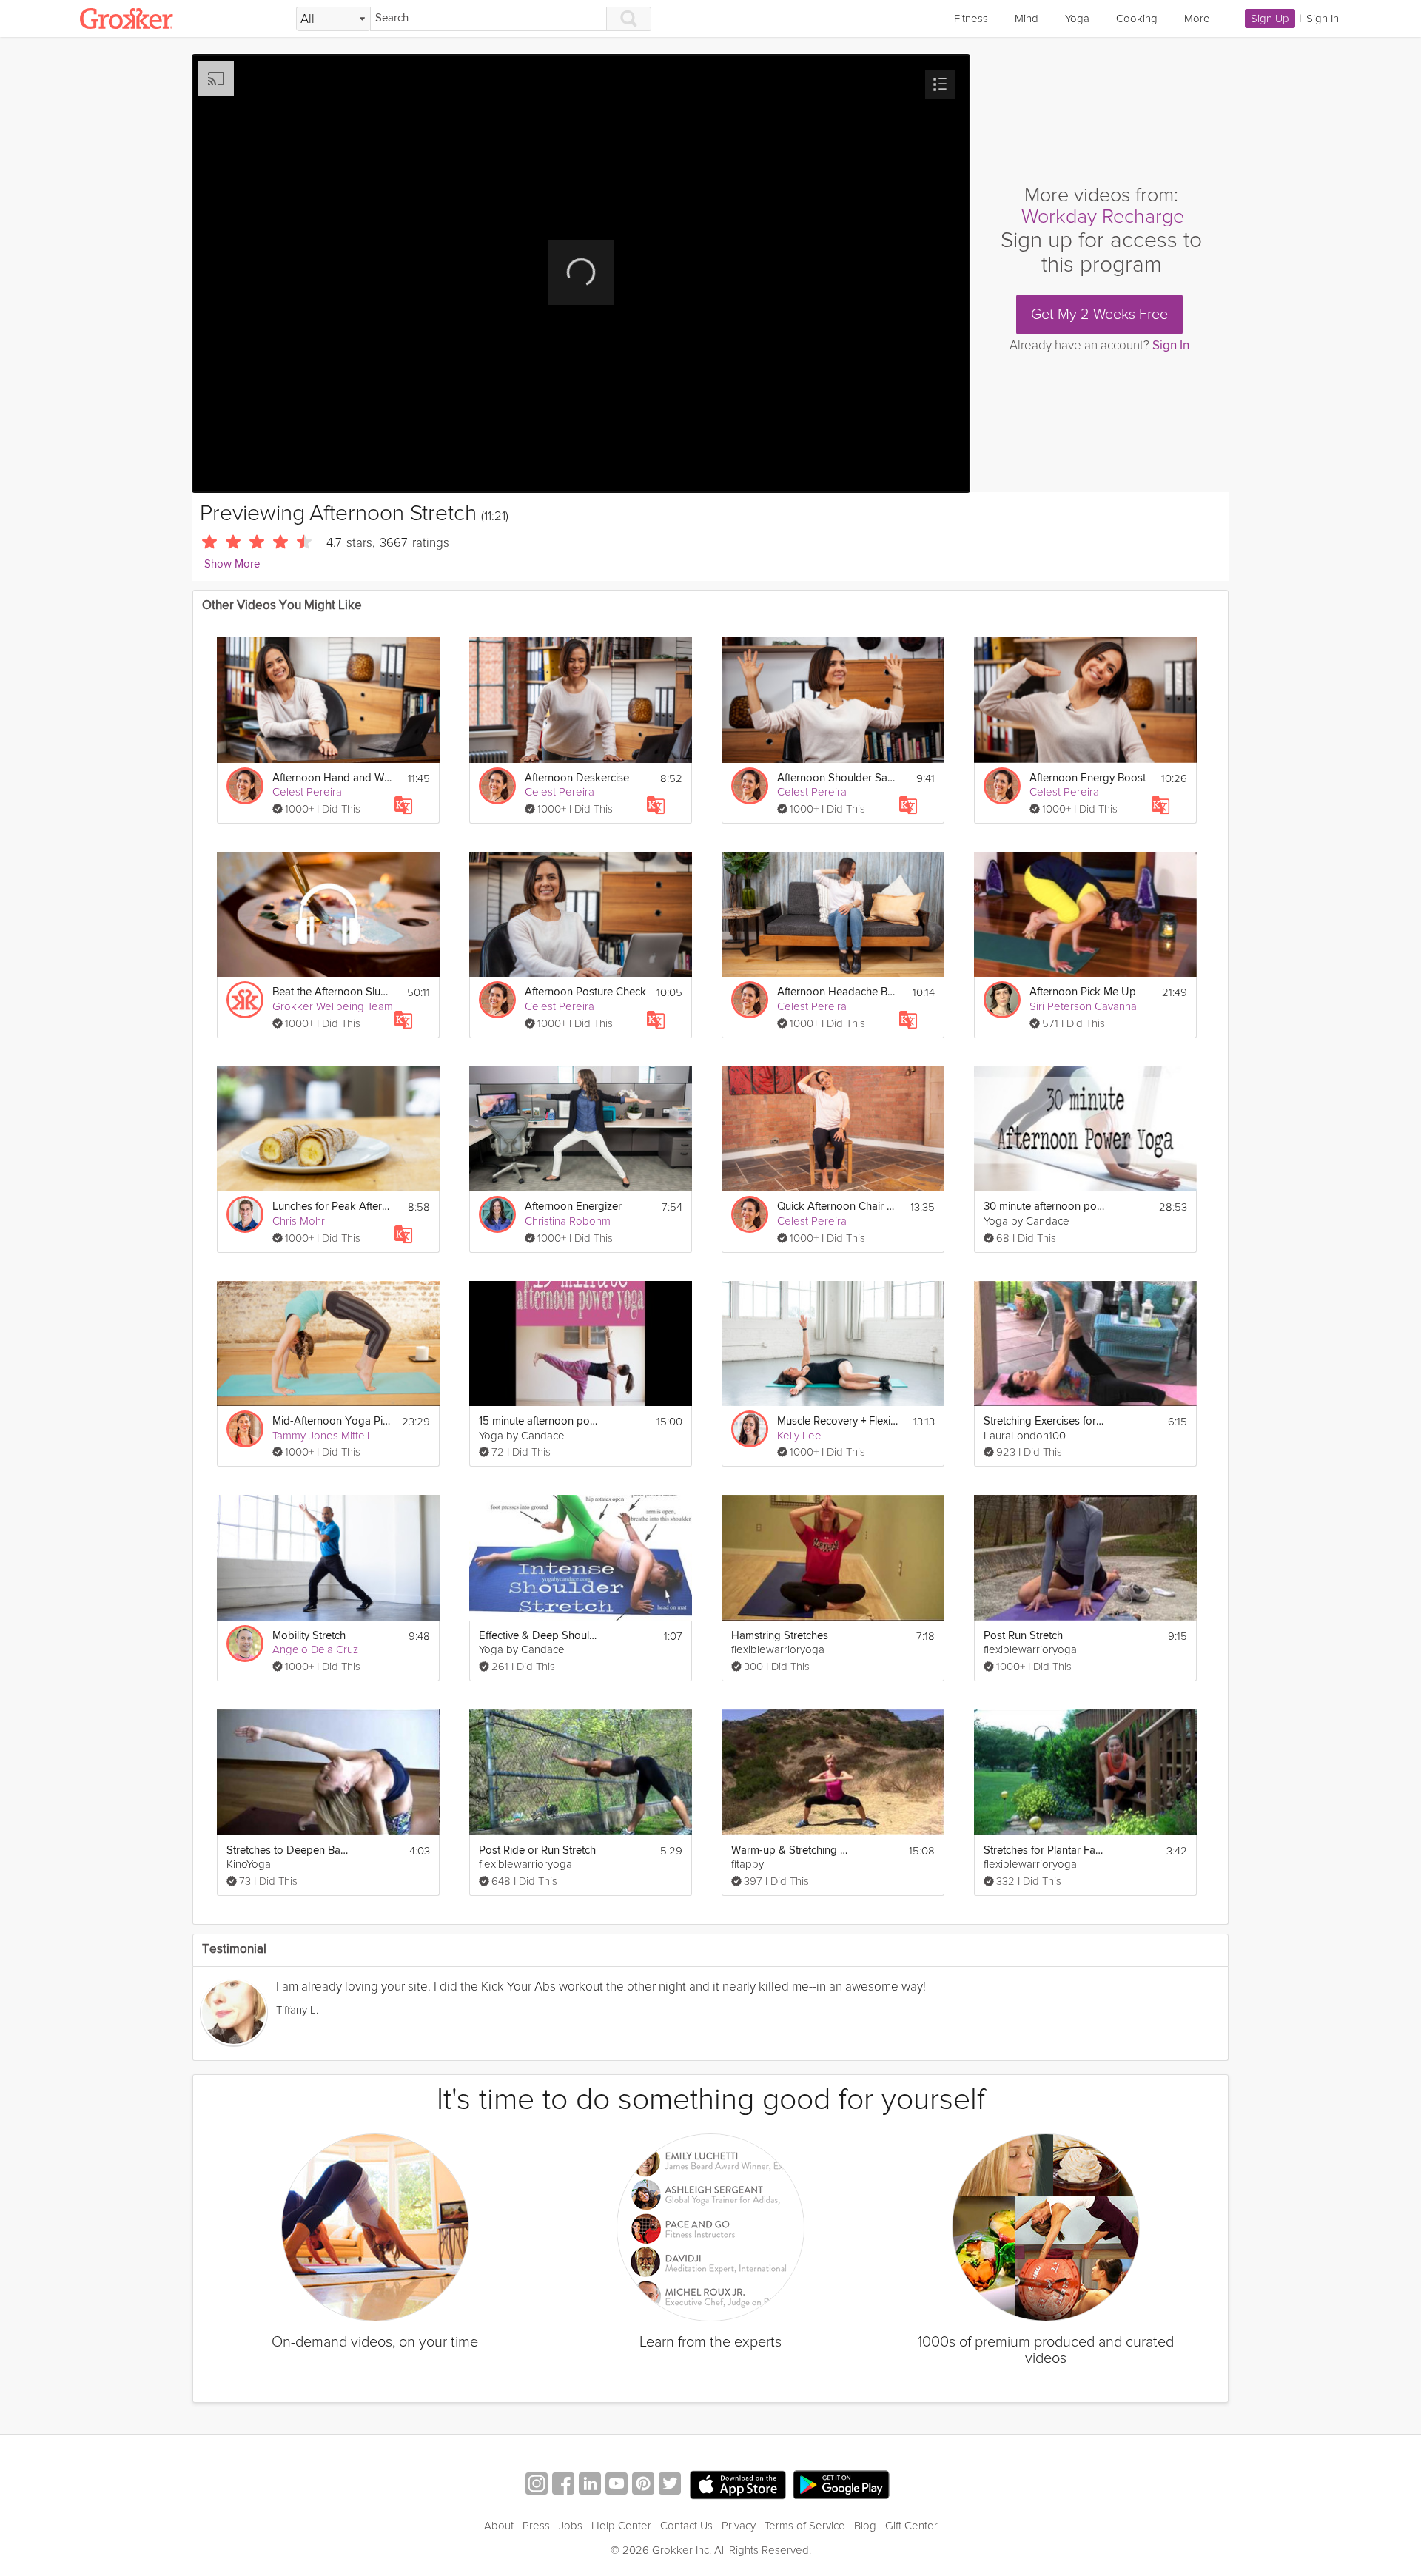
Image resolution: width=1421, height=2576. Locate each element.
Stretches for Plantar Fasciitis (1045, 1850)
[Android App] (841, 2485)
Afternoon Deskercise (577, 778)
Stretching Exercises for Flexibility (1045, 1421)
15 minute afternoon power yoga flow (540, 1421)
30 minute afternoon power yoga (1045, 1207)
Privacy (739, 2526)
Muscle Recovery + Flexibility (838, 1421)
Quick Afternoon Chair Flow (838, 1207)
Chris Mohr (299, 1221)
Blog (865, 2526)
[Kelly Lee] (750, 1429)
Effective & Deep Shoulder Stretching (540, 1636)
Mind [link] (1027, 19)
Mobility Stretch (309, 1636)
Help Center (621, 2526)
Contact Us (686, 2526)
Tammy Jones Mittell (321, 1436)
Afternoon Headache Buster (838, 992)
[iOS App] (738, 2485)
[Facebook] (563, 2485)
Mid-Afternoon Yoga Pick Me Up (333, 1421)
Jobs (571, 2526)
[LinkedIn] (590, 2485)
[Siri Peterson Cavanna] (1002, 1000)
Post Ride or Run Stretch (537, 1850)
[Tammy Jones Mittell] (245, 1429)
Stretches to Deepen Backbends (288, 1850)
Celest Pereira (307, 792)
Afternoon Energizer (573, 1207)
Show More (232, 564)
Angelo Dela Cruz (315, 1649)
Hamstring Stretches (780, 1636)
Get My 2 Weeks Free (1099, 315)
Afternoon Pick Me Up (1083, 992)
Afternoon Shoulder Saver (838, 778)
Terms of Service (805, 2526)
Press (536, 2526)
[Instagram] (537, 2485)
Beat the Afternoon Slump (333, 992)
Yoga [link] (1077, 19)
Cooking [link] (1137, 19)
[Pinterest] (643, 2485)
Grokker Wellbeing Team (333, 1006)
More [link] (1197, 19)
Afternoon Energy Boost (1088, 778)
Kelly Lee (799, 1436)
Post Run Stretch (1023, 1636)
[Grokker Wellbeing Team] (245, 1000)
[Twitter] (670, 2485)
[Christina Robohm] (497, 1214)
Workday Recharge (1103, 216)
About (499, 2526)
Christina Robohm (568, 1221)
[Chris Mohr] (245, 1214)
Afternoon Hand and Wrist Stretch (333, 778)
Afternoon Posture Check (585, 992)
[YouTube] (617, 2485)
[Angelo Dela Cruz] (245, 1644)
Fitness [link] (971, 19)
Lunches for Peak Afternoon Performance (333, 1207)
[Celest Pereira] (245, 786)
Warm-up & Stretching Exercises (792, 1850)
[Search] (629, 19)
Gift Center (911, 2526)
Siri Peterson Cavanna (1083, 1006)
